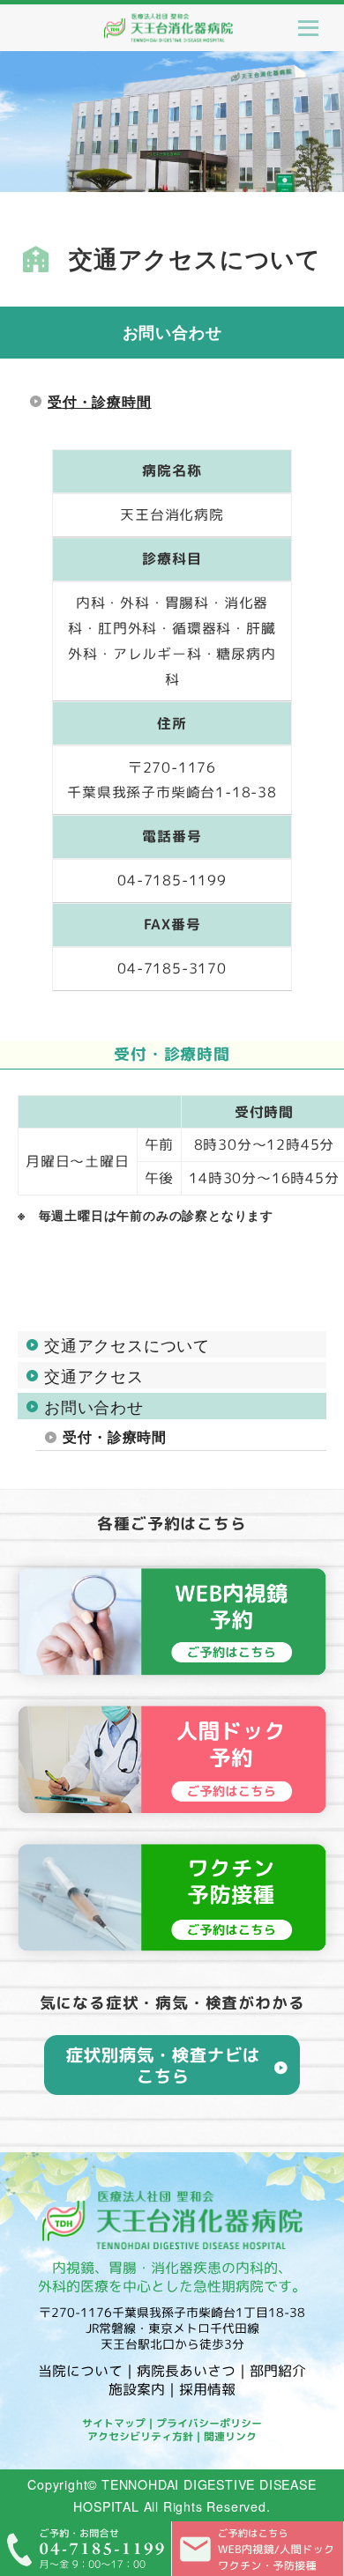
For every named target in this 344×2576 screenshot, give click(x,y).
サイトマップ (114, 2423)
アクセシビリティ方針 (140, 2436)
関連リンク (230, 2436)
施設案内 (137, 2389)
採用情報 (207, 2389)
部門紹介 (278, 2371)
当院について (80, 2371)
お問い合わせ (94, 1406)
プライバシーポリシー (209, 2423)
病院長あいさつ (186, 2371)
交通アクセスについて (127, 1344)
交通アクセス (94, 1375)
